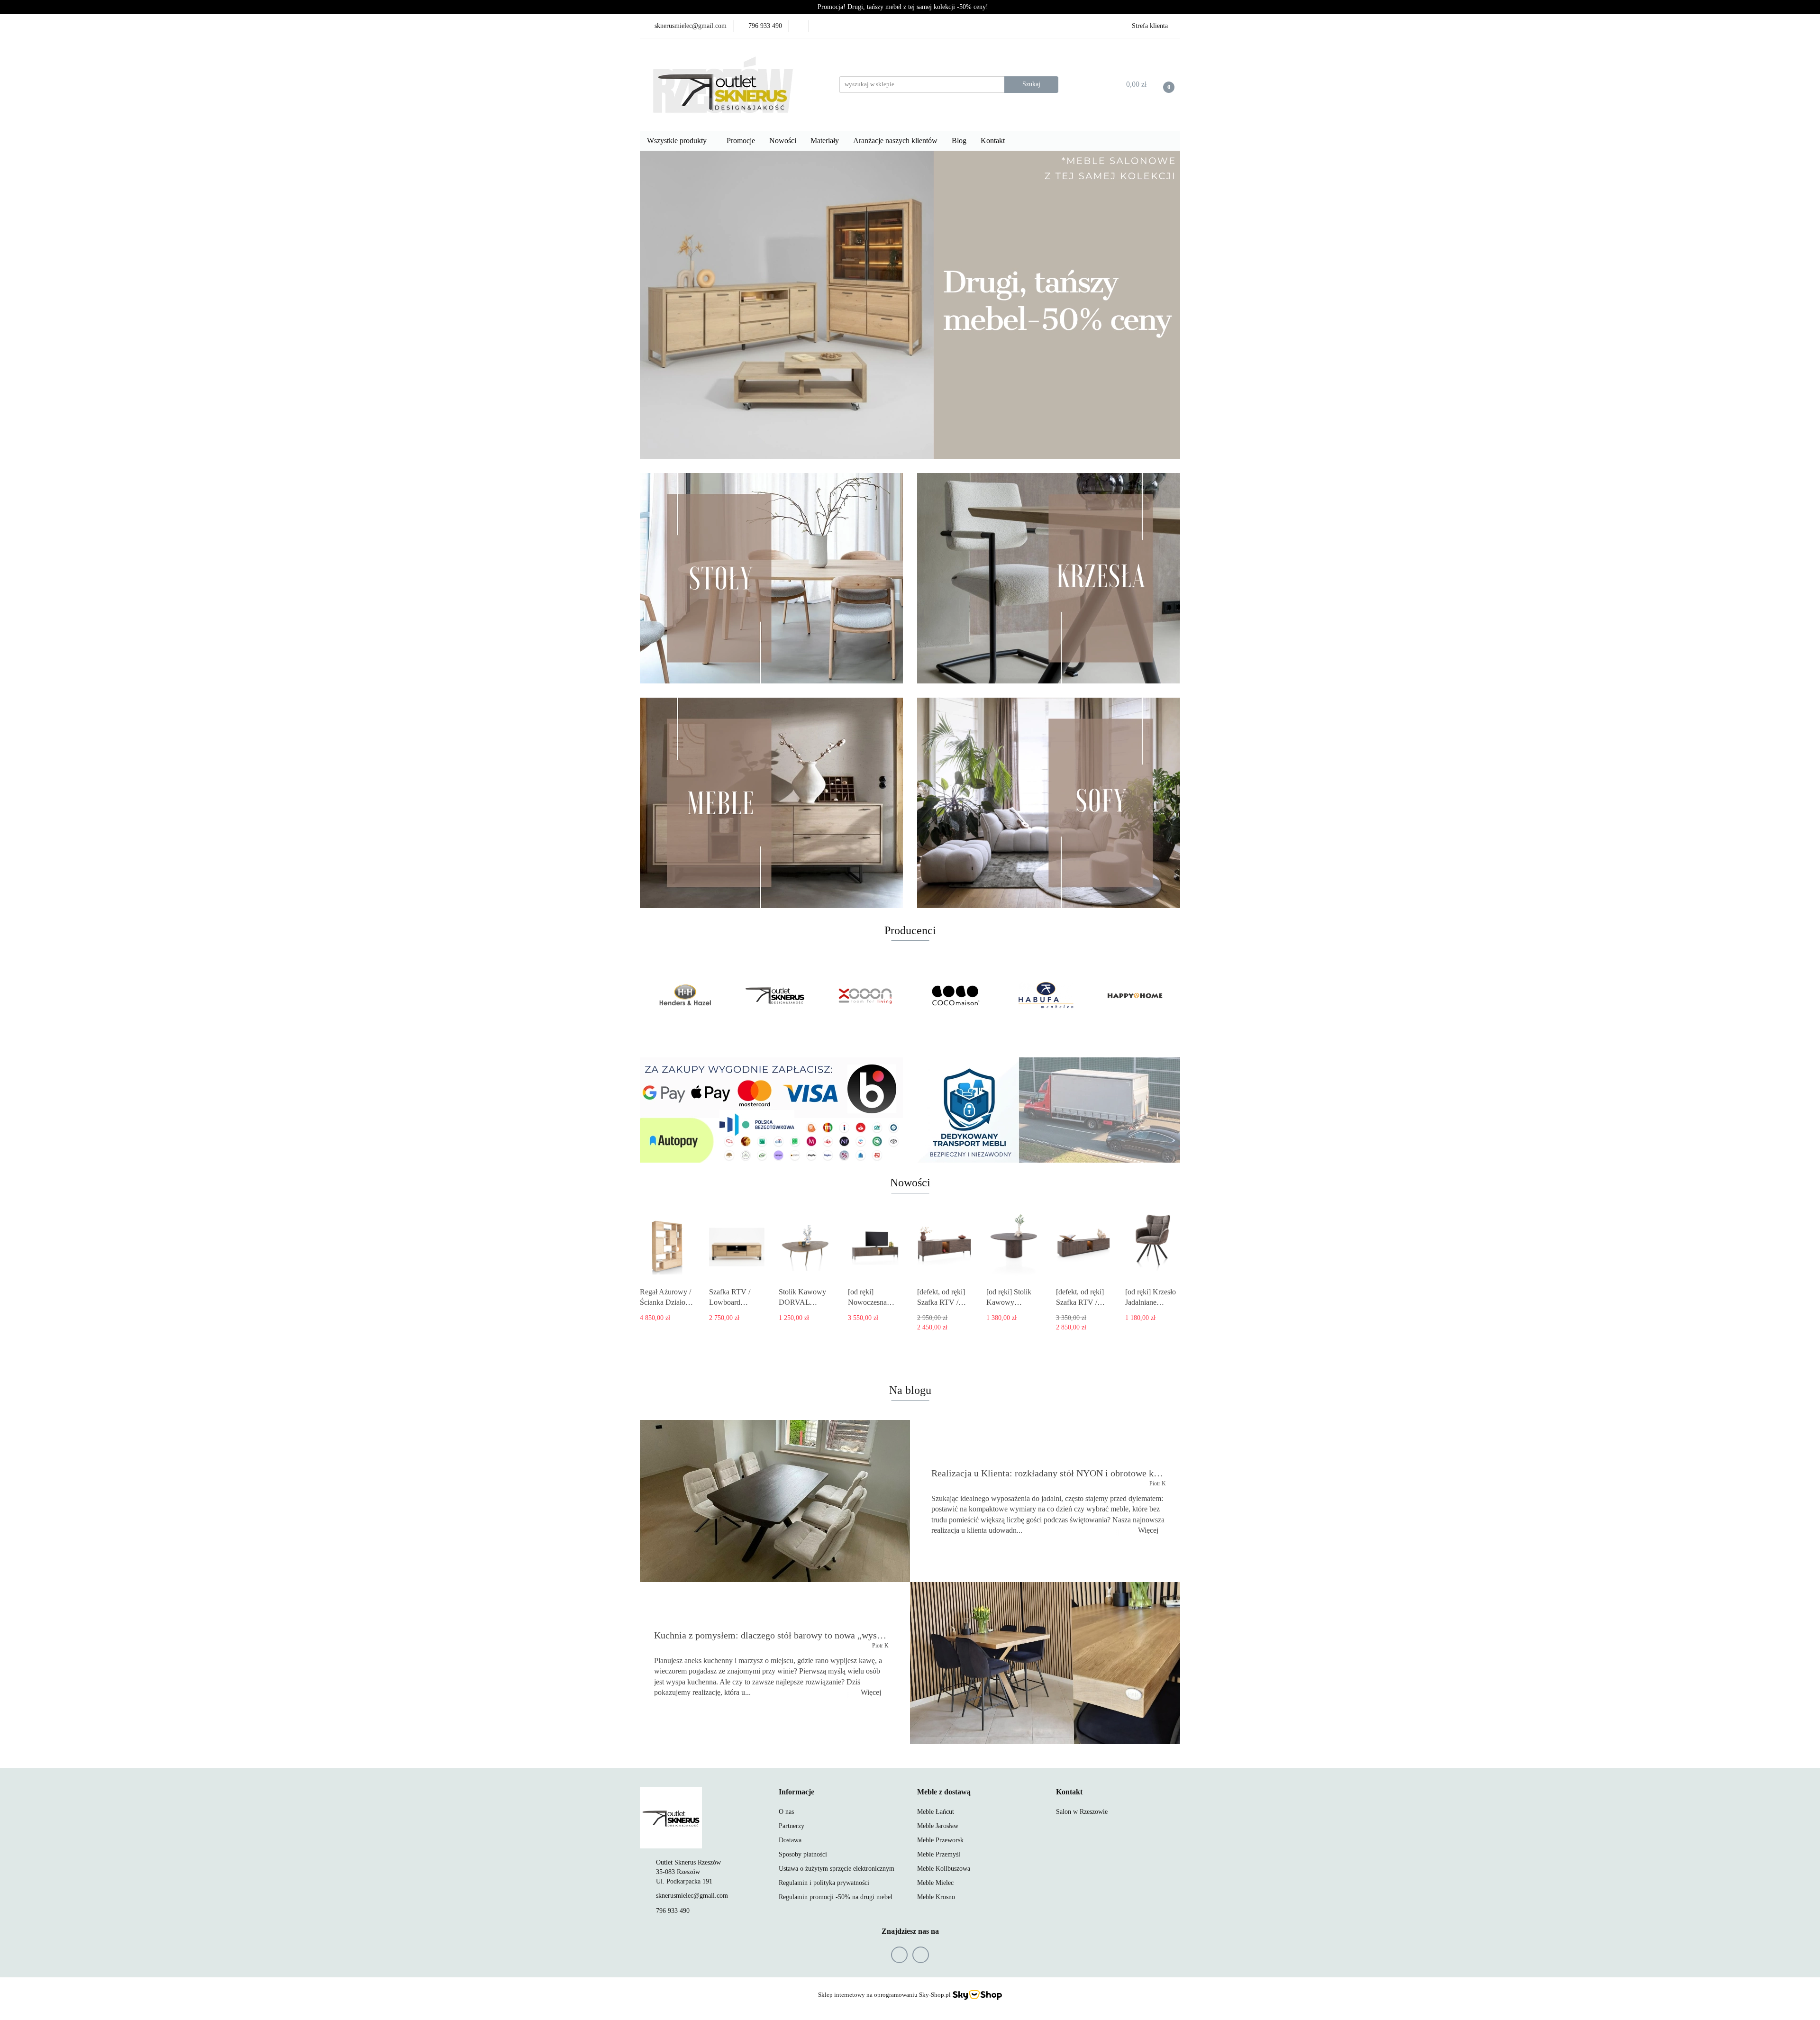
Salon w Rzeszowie (1082, 1812)
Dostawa (790, 1840)
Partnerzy (792, 1826)
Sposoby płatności (803, 1854)
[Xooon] (865, 996)
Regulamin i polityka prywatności (824, 1883)
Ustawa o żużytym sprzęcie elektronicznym (837, 1869)
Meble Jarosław (938, 1826)
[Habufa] (1045, 996)
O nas (786, 1812)
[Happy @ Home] (1135, 996)
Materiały (825, 141)
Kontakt (994, 141)
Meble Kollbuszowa (944, 1869)
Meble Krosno (936, 1897)
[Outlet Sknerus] (775, 996)
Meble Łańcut (936, 1812)
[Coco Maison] (955, 996)
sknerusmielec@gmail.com (692, 1896)
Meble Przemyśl (939, 1854)
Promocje (741, 141)
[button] (796, 1792)
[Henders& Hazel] (685, 996)
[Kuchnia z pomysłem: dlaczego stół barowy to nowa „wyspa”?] (1045, 1663)
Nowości (783, 141)
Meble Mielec (935, 1883)
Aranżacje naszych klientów (895, 141)
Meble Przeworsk (940, 1840)
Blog (959, 141)
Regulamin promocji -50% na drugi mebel (836, 1897)
